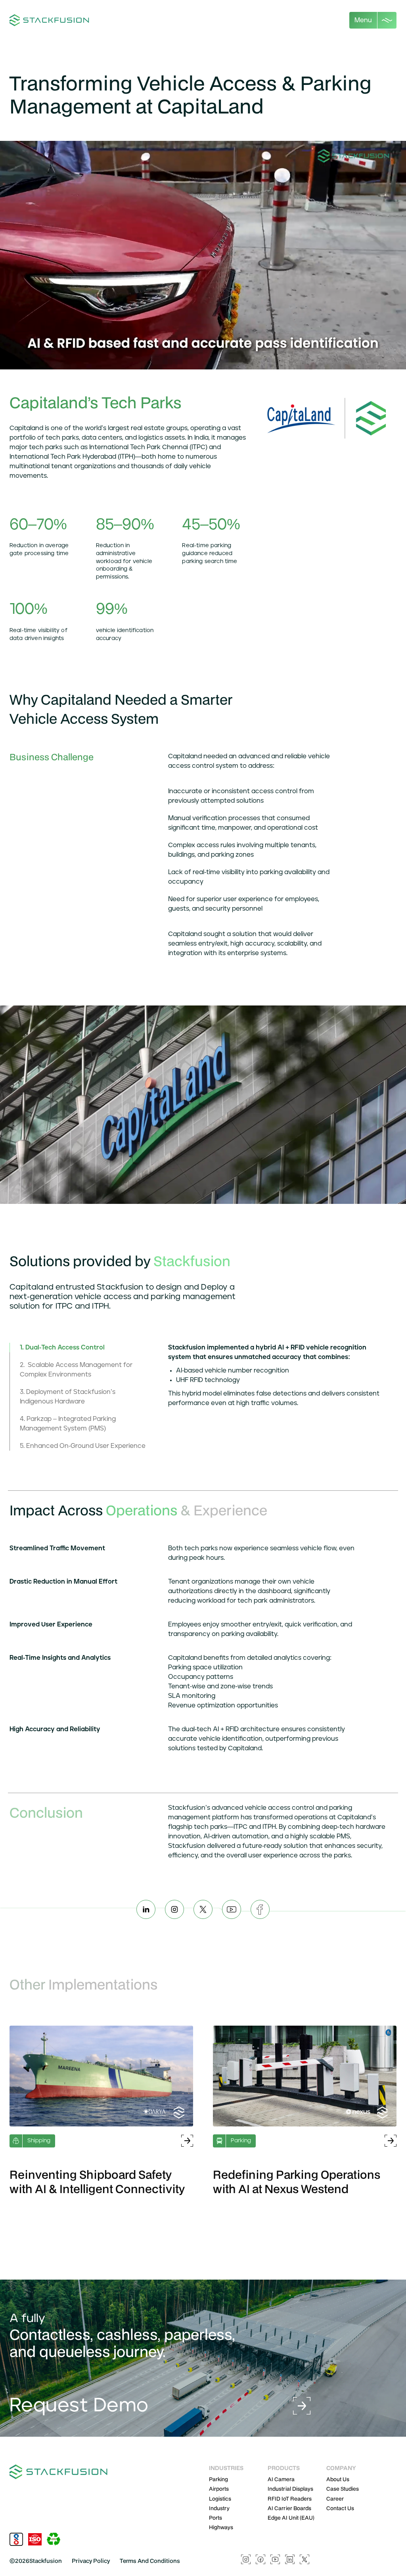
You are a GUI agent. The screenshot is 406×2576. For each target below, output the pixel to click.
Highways (221, 2527)
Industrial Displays (290, 2489)
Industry (219, 2508)
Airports (219, 2489)
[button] (373, 20)
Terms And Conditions (150, 2561)
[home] (50, 20)
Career (335, 2499)
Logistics (220, 2499)
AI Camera (281, 2479)
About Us (338, 2479)
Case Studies (343, 2489)
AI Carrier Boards (289, 2508)
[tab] (84, 1348)
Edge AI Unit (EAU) (291, 2518)
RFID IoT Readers (290, 2499)
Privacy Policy (91, 2561)
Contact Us (340, 2508)
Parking (218, 2479)
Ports (215, 2518)
